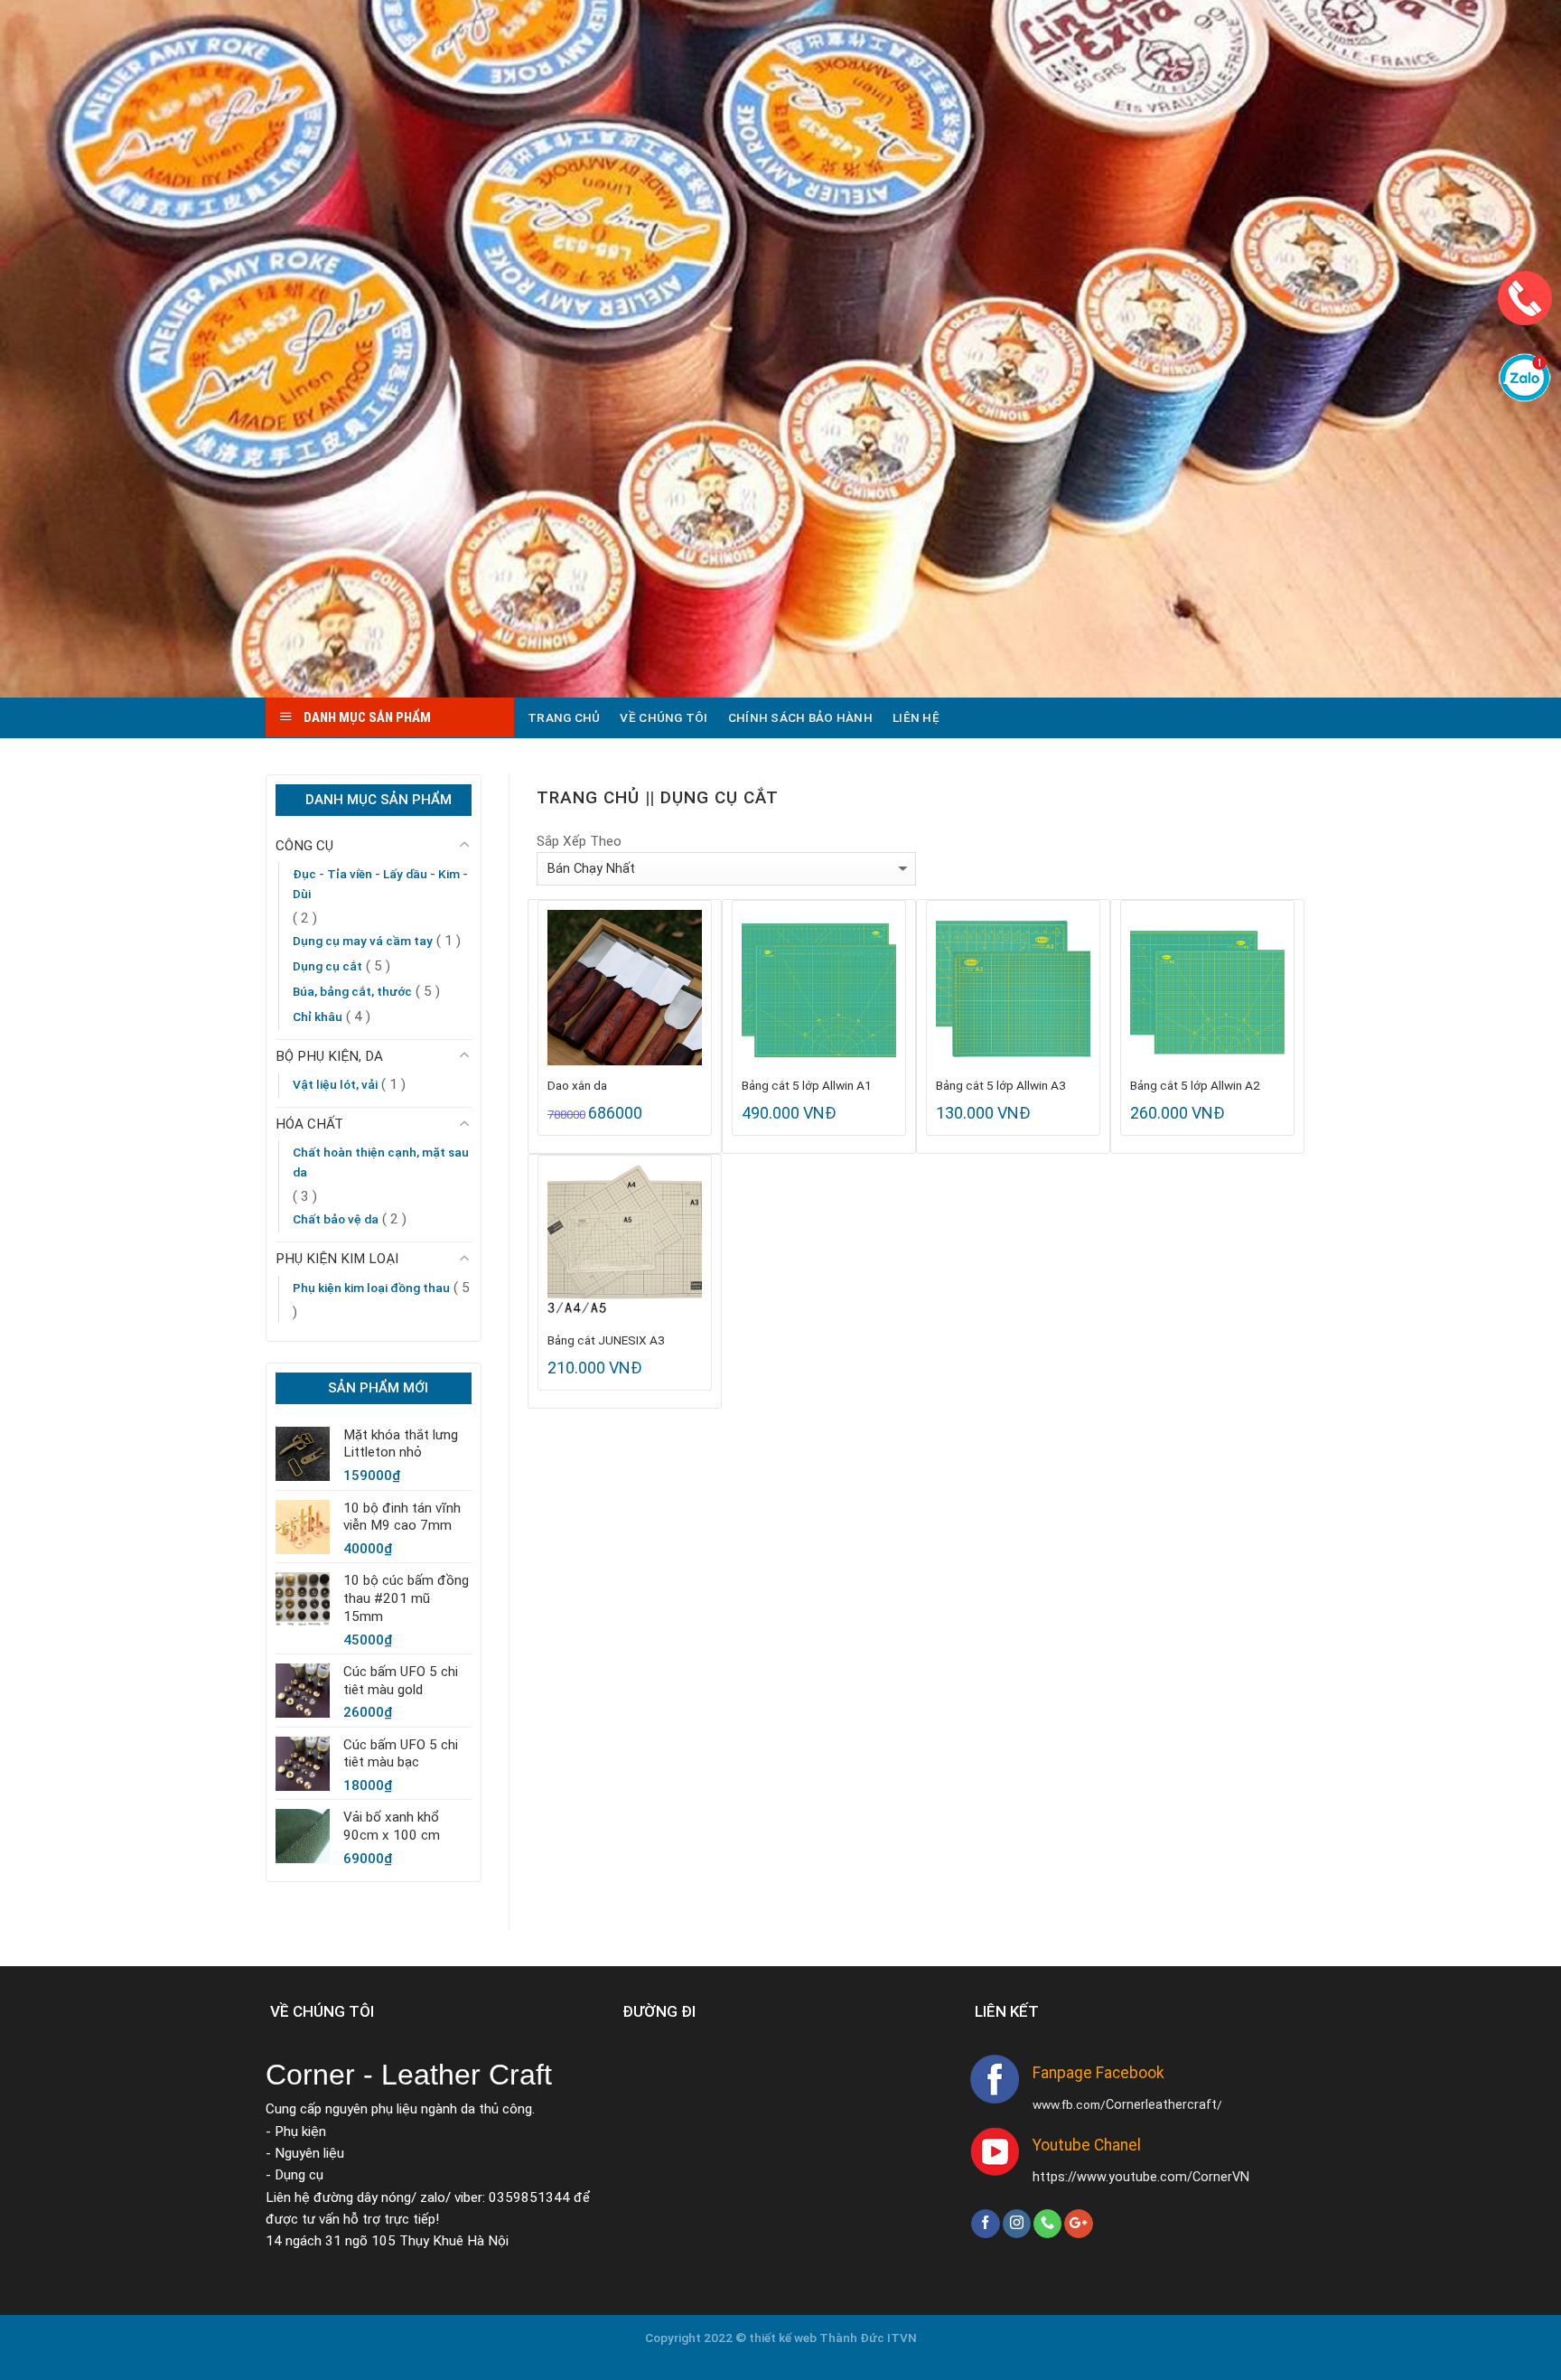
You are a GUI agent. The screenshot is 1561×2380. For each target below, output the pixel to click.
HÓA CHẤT (309, 1124)
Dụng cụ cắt (327, 966)
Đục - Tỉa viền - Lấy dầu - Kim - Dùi (380, 884)
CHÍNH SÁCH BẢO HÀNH (800, 717)
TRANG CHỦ (564, 717)
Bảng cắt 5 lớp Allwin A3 (1001, 1085)
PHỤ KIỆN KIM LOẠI (337, 1259)
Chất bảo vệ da (336, 1219)
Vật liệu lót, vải (335, 1084)
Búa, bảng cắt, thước (352, 991)
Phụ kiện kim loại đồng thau (371, 1288)
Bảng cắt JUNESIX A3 (606, 1340)
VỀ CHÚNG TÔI (664, 717)
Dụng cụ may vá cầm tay (363, 941)
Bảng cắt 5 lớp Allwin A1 (807, 1085)
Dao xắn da (577, 1085)
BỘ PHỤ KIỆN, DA (329, 1056)
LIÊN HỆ (916, 717)
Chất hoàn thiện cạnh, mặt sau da (381, 1162)
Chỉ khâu (318, 1017)
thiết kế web (784, 2338)
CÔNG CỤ (304, 846)
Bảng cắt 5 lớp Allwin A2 (1195, 1085)
